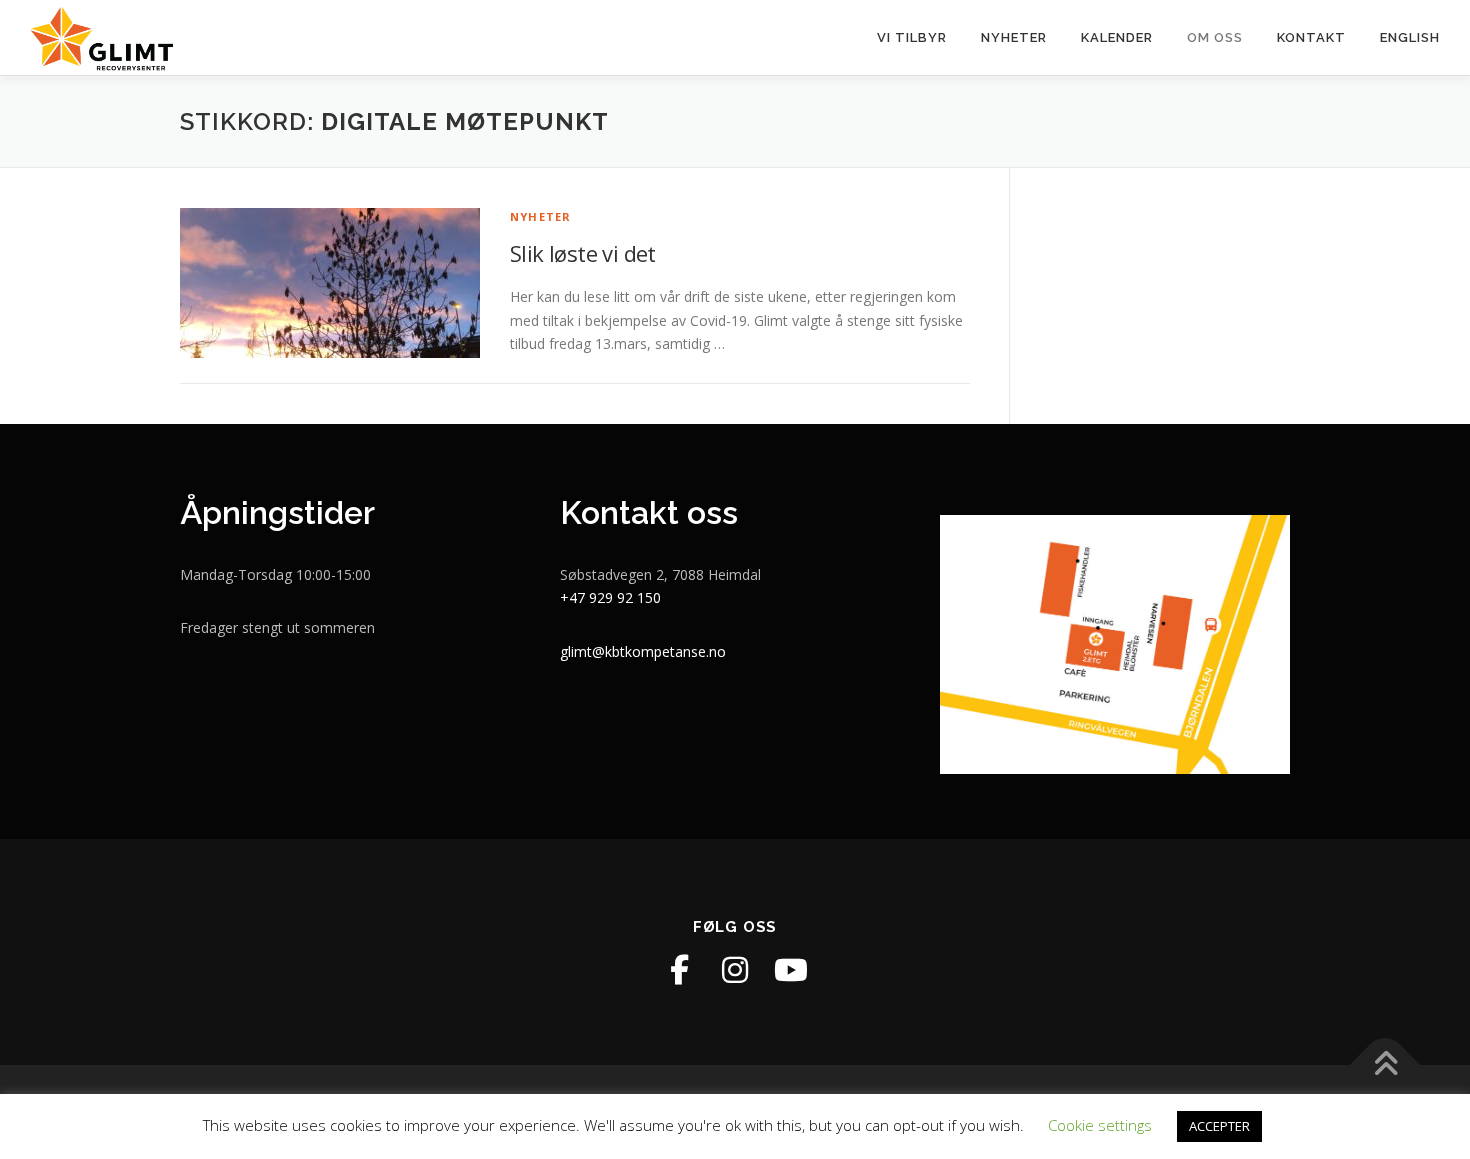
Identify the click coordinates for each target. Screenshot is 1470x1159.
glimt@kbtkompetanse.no (643, 651)
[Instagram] (735, 970)
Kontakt (1311, 37)
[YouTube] (791, 970)
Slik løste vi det (583, 253)
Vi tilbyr (912, 37)
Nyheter (1014, 37)
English (1410, 37)
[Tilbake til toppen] (1385, 1065)
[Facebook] (679, 970)
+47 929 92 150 (610, 597)
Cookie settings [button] (1100, 1125)
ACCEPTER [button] (1219, 1126)
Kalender (1117, 37)
